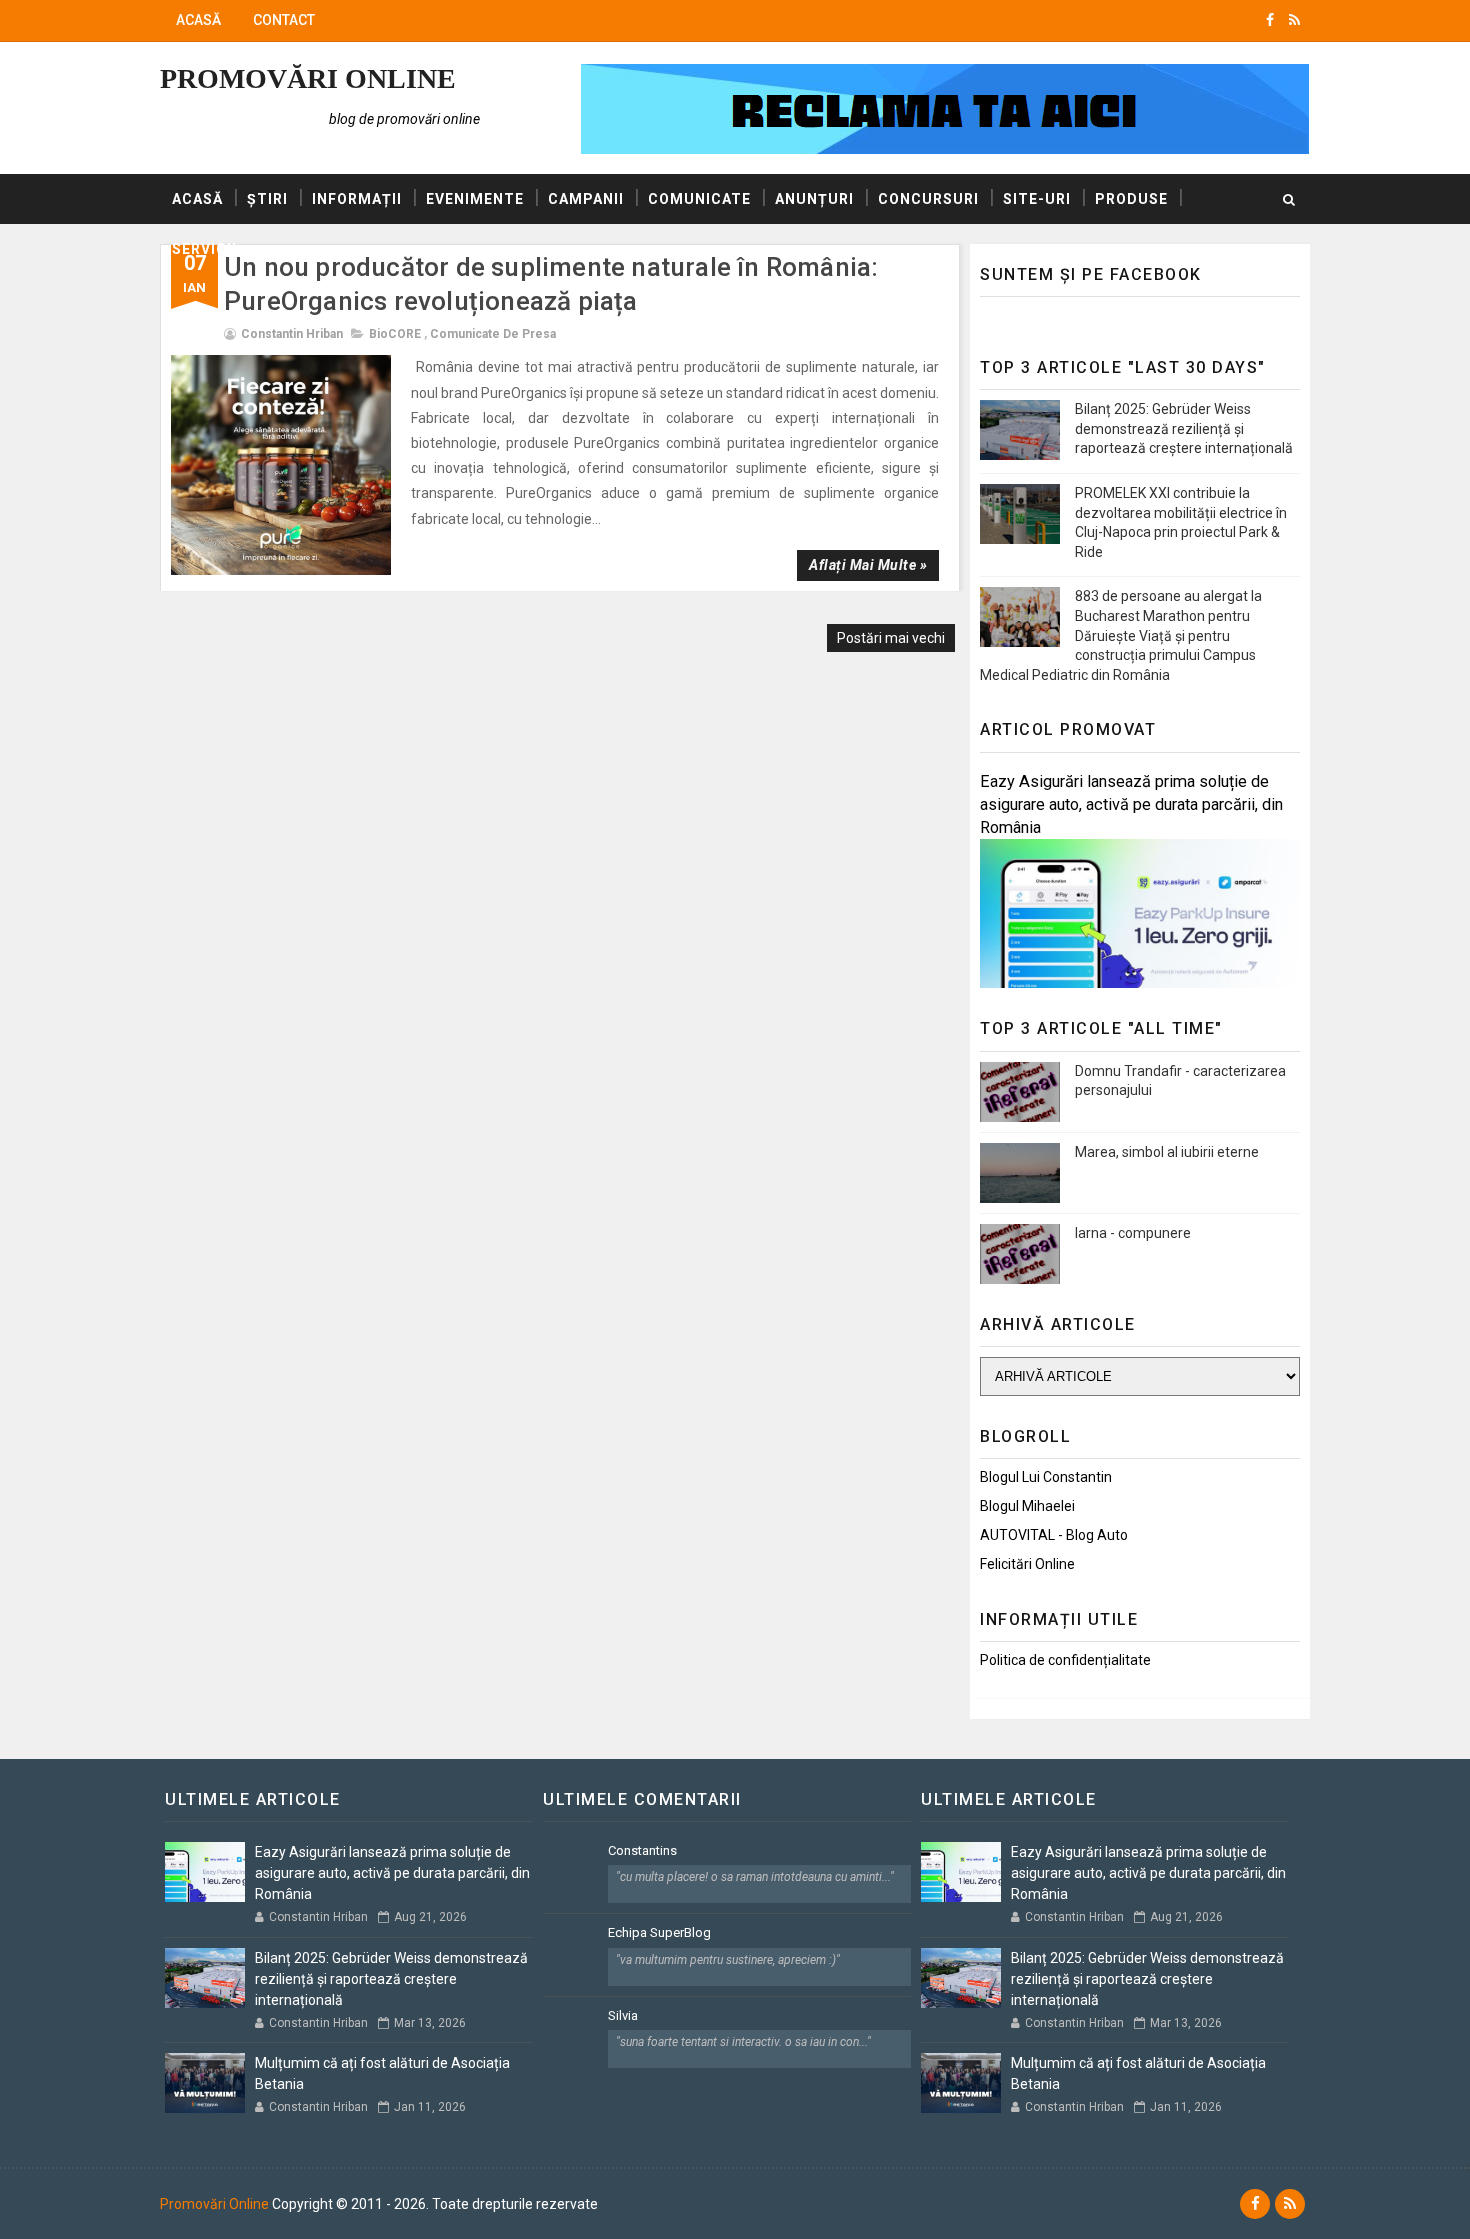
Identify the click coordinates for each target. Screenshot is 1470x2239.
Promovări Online (308, 78)
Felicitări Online (1027, 1564)
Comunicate (699, 199)
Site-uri (1037, 199)
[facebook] (1270, 20)
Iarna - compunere (1133, 1233)
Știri (267, 199)
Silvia (623, 2015)
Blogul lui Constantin (1046, 1477)
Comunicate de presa (493, 334)
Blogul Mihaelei (1027, 1506)
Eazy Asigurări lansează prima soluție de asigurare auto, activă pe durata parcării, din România (1131, 804)
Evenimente (475, 199)
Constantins (642, 1850)
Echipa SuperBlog (659, 1932)
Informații (357, 199)
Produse (1131, 199)
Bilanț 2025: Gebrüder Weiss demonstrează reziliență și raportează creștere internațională (1184, 428)
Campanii (586, 199)
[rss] (1294, 20)
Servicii (204, 249)
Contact (284, 20)
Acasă (198, 20)
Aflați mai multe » (868, 565)
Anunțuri (814, 199)
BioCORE (395, 334)
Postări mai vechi (891, 638)
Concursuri (928, 199)
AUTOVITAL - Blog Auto (1054, 1535)
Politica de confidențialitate (1065, 1660)
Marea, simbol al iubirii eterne (1167, 1152)
